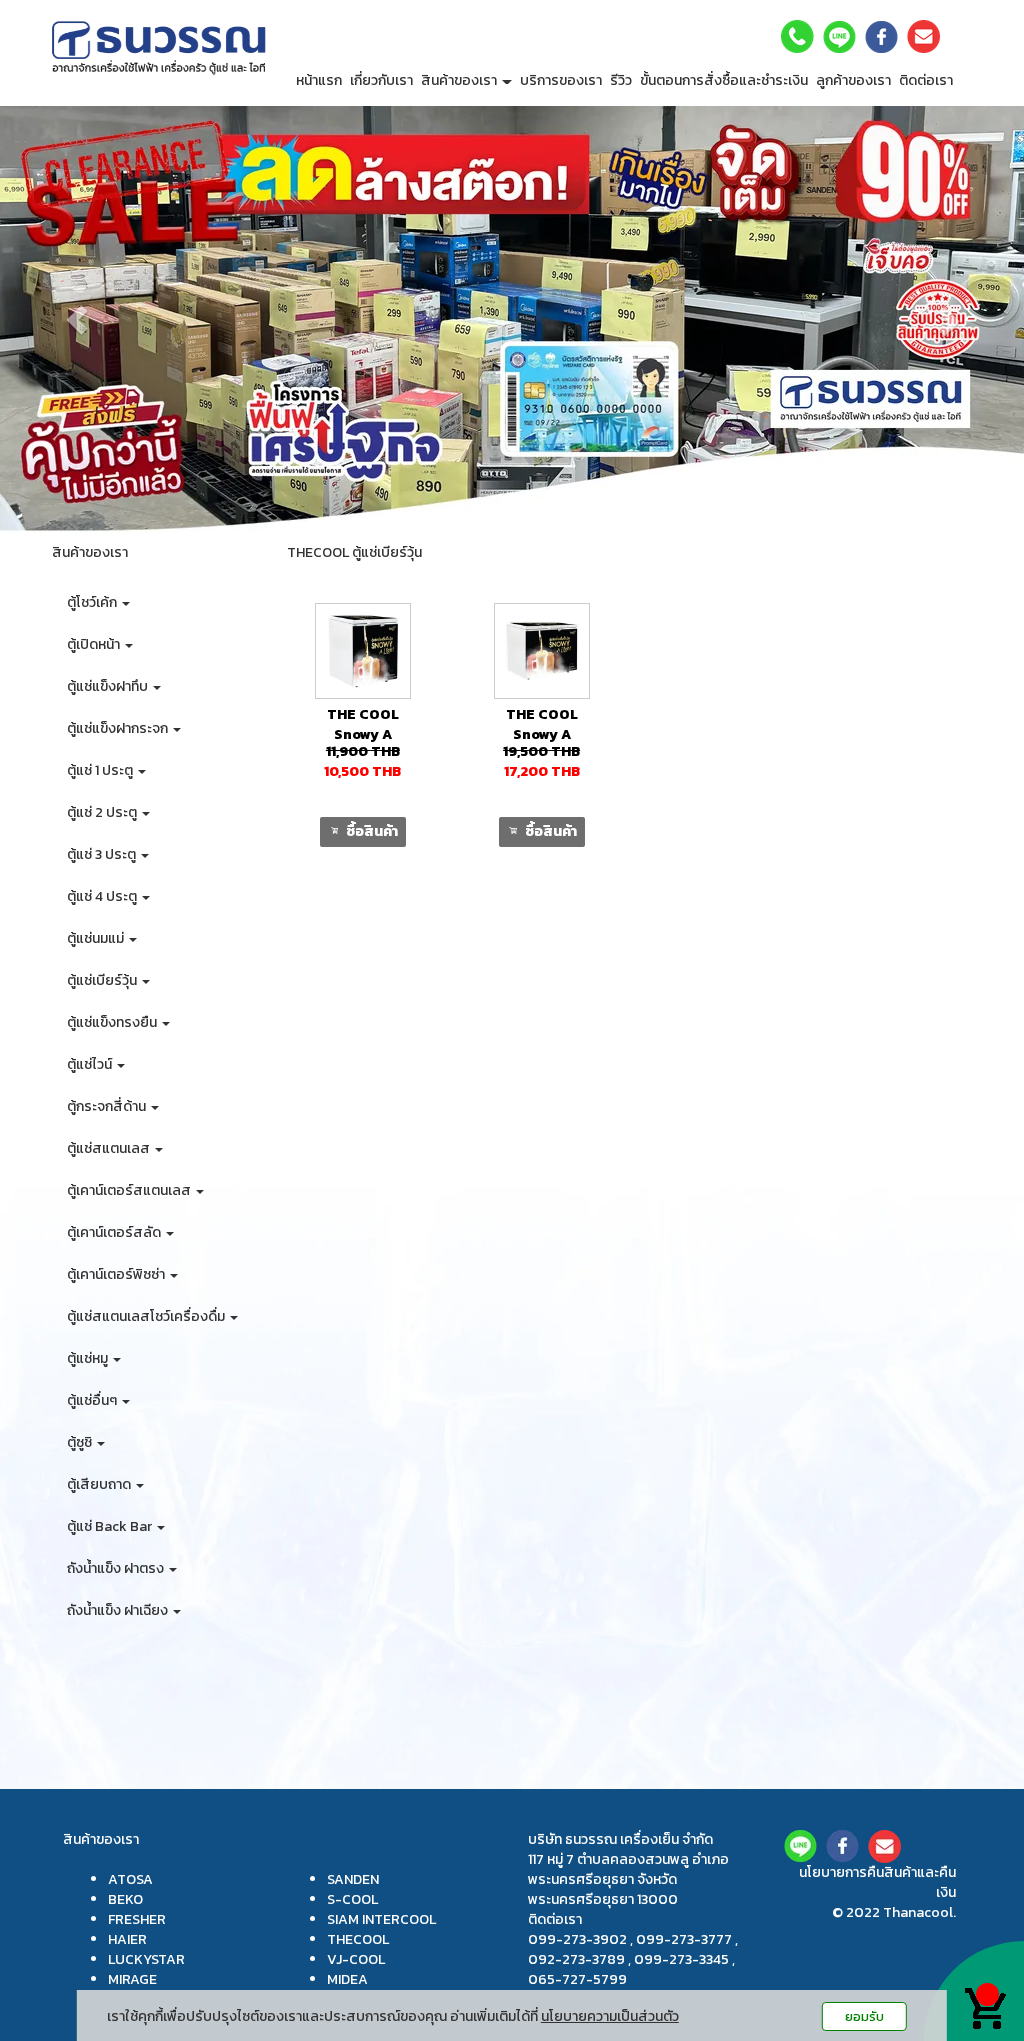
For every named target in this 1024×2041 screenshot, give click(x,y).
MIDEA (347, 1979)
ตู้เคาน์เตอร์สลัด (115, 1232)
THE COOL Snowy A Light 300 (542, 734)
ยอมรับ (864, 2016)
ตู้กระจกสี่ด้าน (108, 1106)
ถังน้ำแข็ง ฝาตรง (117, 1568)
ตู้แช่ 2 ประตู (103, 812)
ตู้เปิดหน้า (95, 644)
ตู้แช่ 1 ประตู (101, 770)
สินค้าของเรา (460, 80)
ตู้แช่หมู (89, 1358)
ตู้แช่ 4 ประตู (103, 896)
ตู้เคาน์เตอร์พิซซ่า (117, 1274)
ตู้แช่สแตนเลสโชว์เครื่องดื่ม (147, 1316)
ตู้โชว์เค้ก (93, 602)
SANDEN (353, 1879)
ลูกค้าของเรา (853, 80)
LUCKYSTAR (146, 1959)
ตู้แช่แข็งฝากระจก (119, 728)
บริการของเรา (561, 80)
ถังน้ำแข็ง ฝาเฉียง (119, 1610)
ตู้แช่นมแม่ (97, 938)
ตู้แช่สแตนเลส (110, 1148)
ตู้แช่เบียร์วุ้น (103, 980)
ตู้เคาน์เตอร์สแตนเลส (130, 1190)
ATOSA (130, 1879)
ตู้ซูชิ (81, 1442)
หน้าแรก (319, 80)
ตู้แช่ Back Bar (111, 1526)
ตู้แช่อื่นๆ (93, 1400)
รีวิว (621, 80)
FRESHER (137, 1919)
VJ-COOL (356, 1959)
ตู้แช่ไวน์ (91, 1064)
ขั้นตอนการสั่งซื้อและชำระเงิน (724, 80)
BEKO (125, 1899)
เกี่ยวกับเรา (381, 80)
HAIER (127, 1939)
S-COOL (352, 1899)
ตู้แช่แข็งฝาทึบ (109, 686)
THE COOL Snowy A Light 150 (363, 734)
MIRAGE (132, 1979)
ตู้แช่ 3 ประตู (103, 854)
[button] (77, 319)
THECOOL (358, 1939)
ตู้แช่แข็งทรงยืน (113, 1022)
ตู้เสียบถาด (100, 1484)
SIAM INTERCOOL (381, 1919)
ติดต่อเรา (926, 80)
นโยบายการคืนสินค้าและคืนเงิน (877, 1882)
